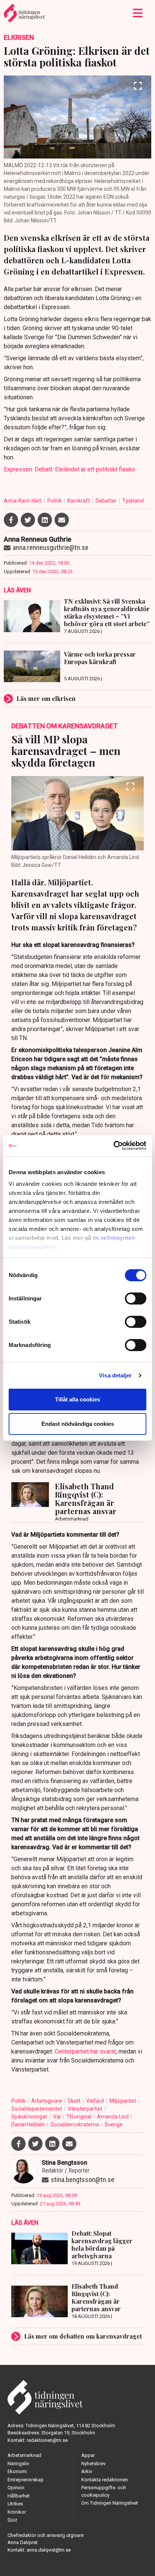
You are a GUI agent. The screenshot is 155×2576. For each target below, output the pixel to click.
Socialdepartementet (37, 2109)
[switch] (136, 1299)
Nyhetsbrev (93, 2464)
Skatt (75, 2101)
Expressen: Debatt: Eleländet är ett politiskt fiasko (69, 469)
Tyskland (133, 501)
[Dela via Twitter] (28, 520)
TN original (79, 2117)
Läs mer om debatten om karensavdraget (83, 2336)
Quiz (12, 2520)
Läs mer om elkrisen (46, 698)
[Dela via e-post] (62, 520)
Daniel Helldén (29, 2125)
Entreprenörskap (26, 2480)
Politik (55, 501)
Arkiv (87, 2471)
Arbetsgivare (47, 2101)
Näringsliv (18, 2464)
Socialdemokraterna (75, 2125)
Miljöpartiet (123, 2101)
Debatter (107, 501)
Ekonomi (17, 2471)
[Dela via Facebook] (11, 520)
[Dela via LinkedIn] (45, 520)
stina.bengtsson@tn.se (83, 2180)
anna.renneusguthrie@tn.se (51, 547)
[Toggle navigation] (138, 13)
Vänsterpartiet (86, 2109)
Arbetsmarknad (24, 2455)
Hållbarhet (19, 2496)
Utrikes (15, 2504)
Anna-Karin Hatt (23, 501)
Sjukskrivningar (30, 2117)
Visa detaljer (115, 1375)
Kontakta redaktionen (105, 2480)
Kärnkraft (79, 501)
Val (57, 2117)
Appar (88, 2455)
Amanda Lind (113, 2117)
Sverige (114, 2125)
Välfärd (96, 2101)
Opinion (16, 2488)
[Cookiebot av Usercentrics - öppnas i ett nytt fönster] (113, 1146)
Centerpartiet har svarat (85, 2051)
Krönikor (17, 2512)
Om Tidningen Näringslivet (110, 2503)
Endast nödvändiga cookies (78, 1424)
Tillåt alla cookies (77, 1399)
